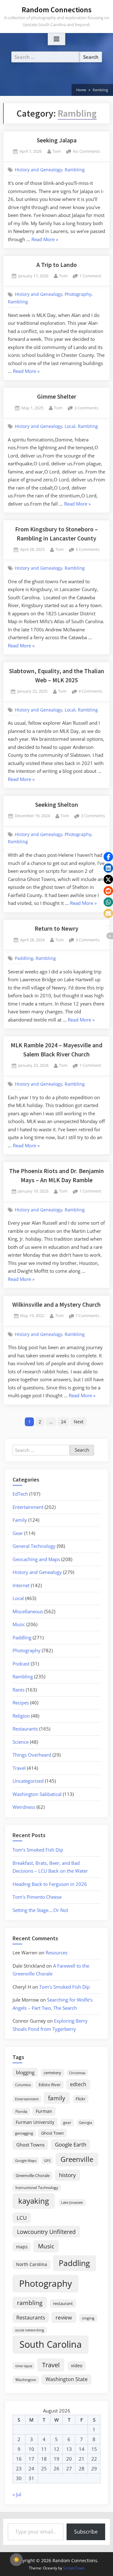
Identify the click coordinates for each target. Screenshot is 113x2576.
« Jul (17, 2494)
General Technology (34, 1546)
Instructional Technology (37, 2187)
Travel (19, 1768)
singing (88, 2318)
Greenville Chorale (33, 2175)
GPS (47, 2161)
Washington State (67, 2379)
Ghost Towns (30, 2145)
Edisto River (50, 2085)
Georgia (86, 2123)
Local (70, 426)
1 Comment (90, 276)
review (64, 2317)
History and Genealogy (38, 170)
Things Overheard (32, 1755)
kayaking (34, 2201)
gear (67, 2122)
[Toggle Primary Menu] (56, 39)
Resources (56, 1953)
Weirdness (24, 1807)
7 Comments (87, 1316)
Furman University (35, 2122)
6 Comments (88, 550)
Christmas (77, 2073)
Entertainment (28, 1507)
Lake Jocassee (72, 2202)
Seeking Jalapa (57, 140)
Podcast (21, 1664)
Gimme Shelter (57, 396)
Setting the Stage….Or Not (40, 1910)
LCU (22, 2218)
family (57, 2098)
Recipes (21, 1703)
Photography (78, 294)
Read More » (45, 240)
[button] (108, 857)
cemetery (52, 2073)
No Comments (86, 152)
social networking (30, 2330)
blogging (25, 2072)
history (67, 2175)
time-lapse (24, 2366)
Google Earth (71, 2144)
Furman (44, 2111)
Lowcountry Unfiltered (46, 2232)
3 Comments (86, 408)
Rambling (75, 170)
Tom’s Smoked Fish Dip (38, 1850)
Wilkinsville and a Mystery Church (56, 1305)
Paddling (24, 958)
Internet (21, 1585)
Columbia (23, 2085)
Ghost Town (52, 2133)
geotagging (24, 2133)
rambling (30, 2303)
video (77, 2365)
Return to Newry (56, 928)
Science (21, 1742)
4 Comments (90, 692)
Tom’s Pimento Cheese (37, 1897)
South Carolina (51, 2344)
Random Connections (57, 10)
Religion (21, 1716)
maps (22, 2247)
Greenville (77, 2159)
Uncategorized (28, 1781)
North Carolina (32, 2264)
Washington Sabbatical (37, 1794)
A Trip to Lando (57, 265)
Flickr (81, 2099)
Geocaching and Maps (36, 1559)
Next (79, 1422)
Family (20, 1520)
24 (63, 1422)
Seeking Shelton (57, 805)
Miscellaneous (28, 1611)
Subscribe (86, 2532)
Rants (19, 1690)
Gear (18, 1533)
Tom (57, 151)
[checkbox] (16, 2560)
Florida (21, 2111)
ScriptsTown (74, 2568)
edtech (78, 2084)
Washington (26, 2380)
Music (19, 1624)
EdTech (20, 1494)
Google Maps (26, 2161)
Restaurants (25, 1729)
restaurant (63, 2303)
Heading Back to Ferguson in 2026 (50, 1884)
